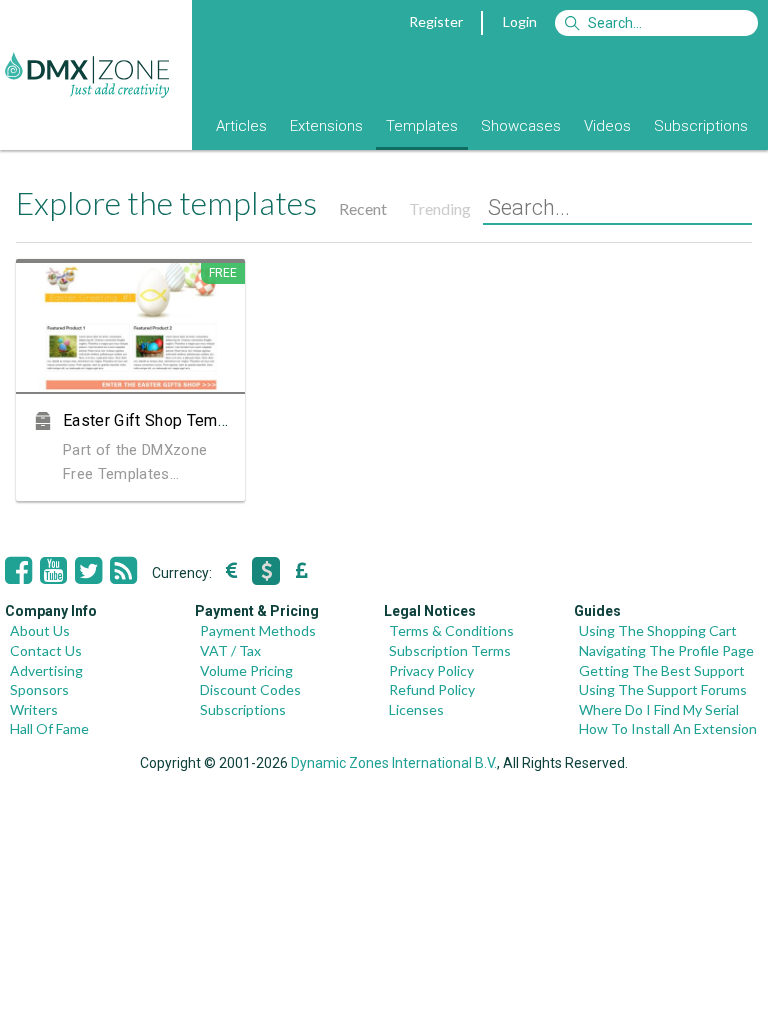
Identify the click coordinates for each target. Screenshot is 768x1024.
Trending (440, 208)
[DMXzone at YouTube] (53, 571)
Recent (363, 208)
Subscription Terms (450, 650)
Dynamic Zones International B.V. (394, 763)
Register (436, 21)
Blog (178, 126)
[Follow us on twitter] (88, 571)
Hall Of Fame (49, 728)
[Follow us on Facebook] (18, 571)
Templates (422, 126)
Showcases (521, 126)
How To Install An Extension (668, 728)
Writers (34, 709)
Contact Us (46, 650)
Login (520, 21)
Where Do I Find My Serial (659, 709)
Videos (607, 126)
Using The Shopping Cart (658, 630)
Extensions (326, 126)
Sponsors (39, 689)
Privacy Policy (431, 670)
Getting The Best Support (662, 670)
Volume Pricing (246, 670)
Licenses (416, 709)
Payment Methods (258, 630)
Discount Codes (250, 689)
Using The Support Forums (663, 689)
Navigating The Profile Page (666, 650)
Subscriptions (701, 126)
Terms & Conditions (451, 630)
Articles (241, 126)
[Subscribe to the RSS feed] (123, 571)
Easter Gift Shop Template (158, 420)
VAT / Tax (230, 650)
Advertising (46, 670)
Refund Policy (432, 689)
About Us (40, 630)
